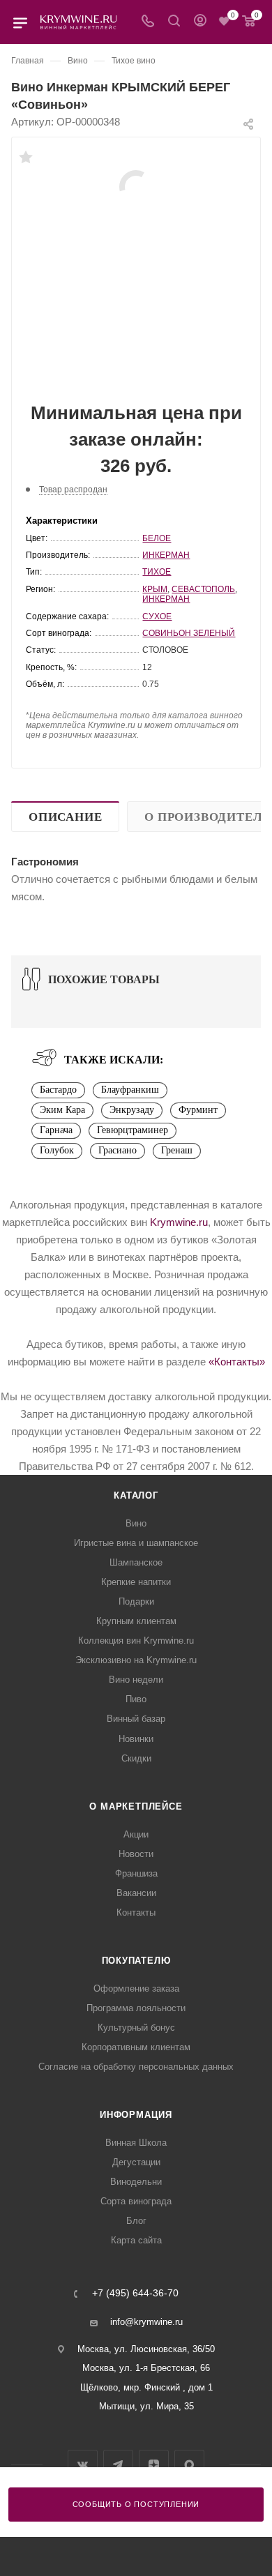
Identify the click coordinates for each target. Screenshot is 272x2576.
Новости (136, 1854)
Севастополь (203, 589)
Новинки (136, 1739)
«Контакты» (237, 1362)
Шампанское (136, 1562)
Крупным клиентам (136, 1621)
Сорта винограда (136, 2201)
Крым (155, 589)
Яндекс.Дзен (154, 2465)
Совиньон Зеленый (189, 633)
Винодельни (136, 2182)
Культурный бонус (136, 2028)
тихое (157, 572)
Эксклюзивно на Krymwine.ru (136, 1660)
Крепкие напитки (136, 1582)
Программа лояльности (136, 2008)
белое (157, 538)
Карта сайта (136, 2240)
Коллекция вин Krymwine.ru (136, 1641)
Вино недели (136, 1680)
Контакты (136, 1912)
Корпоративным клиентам (136, 2047)
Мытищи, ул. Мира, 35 (146, 2406)
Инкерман (166, 555)
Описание (65, 817)
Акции (136, 1834)
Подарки (136, 1601)
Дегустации (136, 2162)
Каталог (136, 1495)
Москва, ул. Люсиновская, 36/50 (146, 2349)
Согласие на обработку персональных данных (136, 2067)
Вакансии (136, 1893)
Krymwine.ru (179, 1222)
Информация (136, 2115)
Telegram (118, 2465)
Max (189, 2465)
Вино (136, 1523)
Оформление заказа (136, 1988)
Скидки (136, 1758)
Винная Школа (136, 2143)
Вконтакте (83, 2465)
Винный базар (136, 1719)
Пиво (136, 1699)
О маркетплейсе (136, 1806)
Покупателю (136, 1961)
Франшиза (136, 1873)
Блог (136, 2221)
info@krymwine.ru (146, 2322)
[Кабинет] (200, 22)
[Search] (174, 22)
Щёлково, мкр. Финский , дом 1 (146, 2387)
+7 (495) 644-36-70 (135, 2294)
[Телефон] (148, 22)
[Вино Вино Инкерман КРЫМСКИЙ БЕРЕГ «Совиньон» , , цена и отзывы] (136, 186)
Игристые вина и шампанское (136, 1543)
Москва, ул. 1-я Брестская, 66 (146, 2368)
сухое (157, 616)
